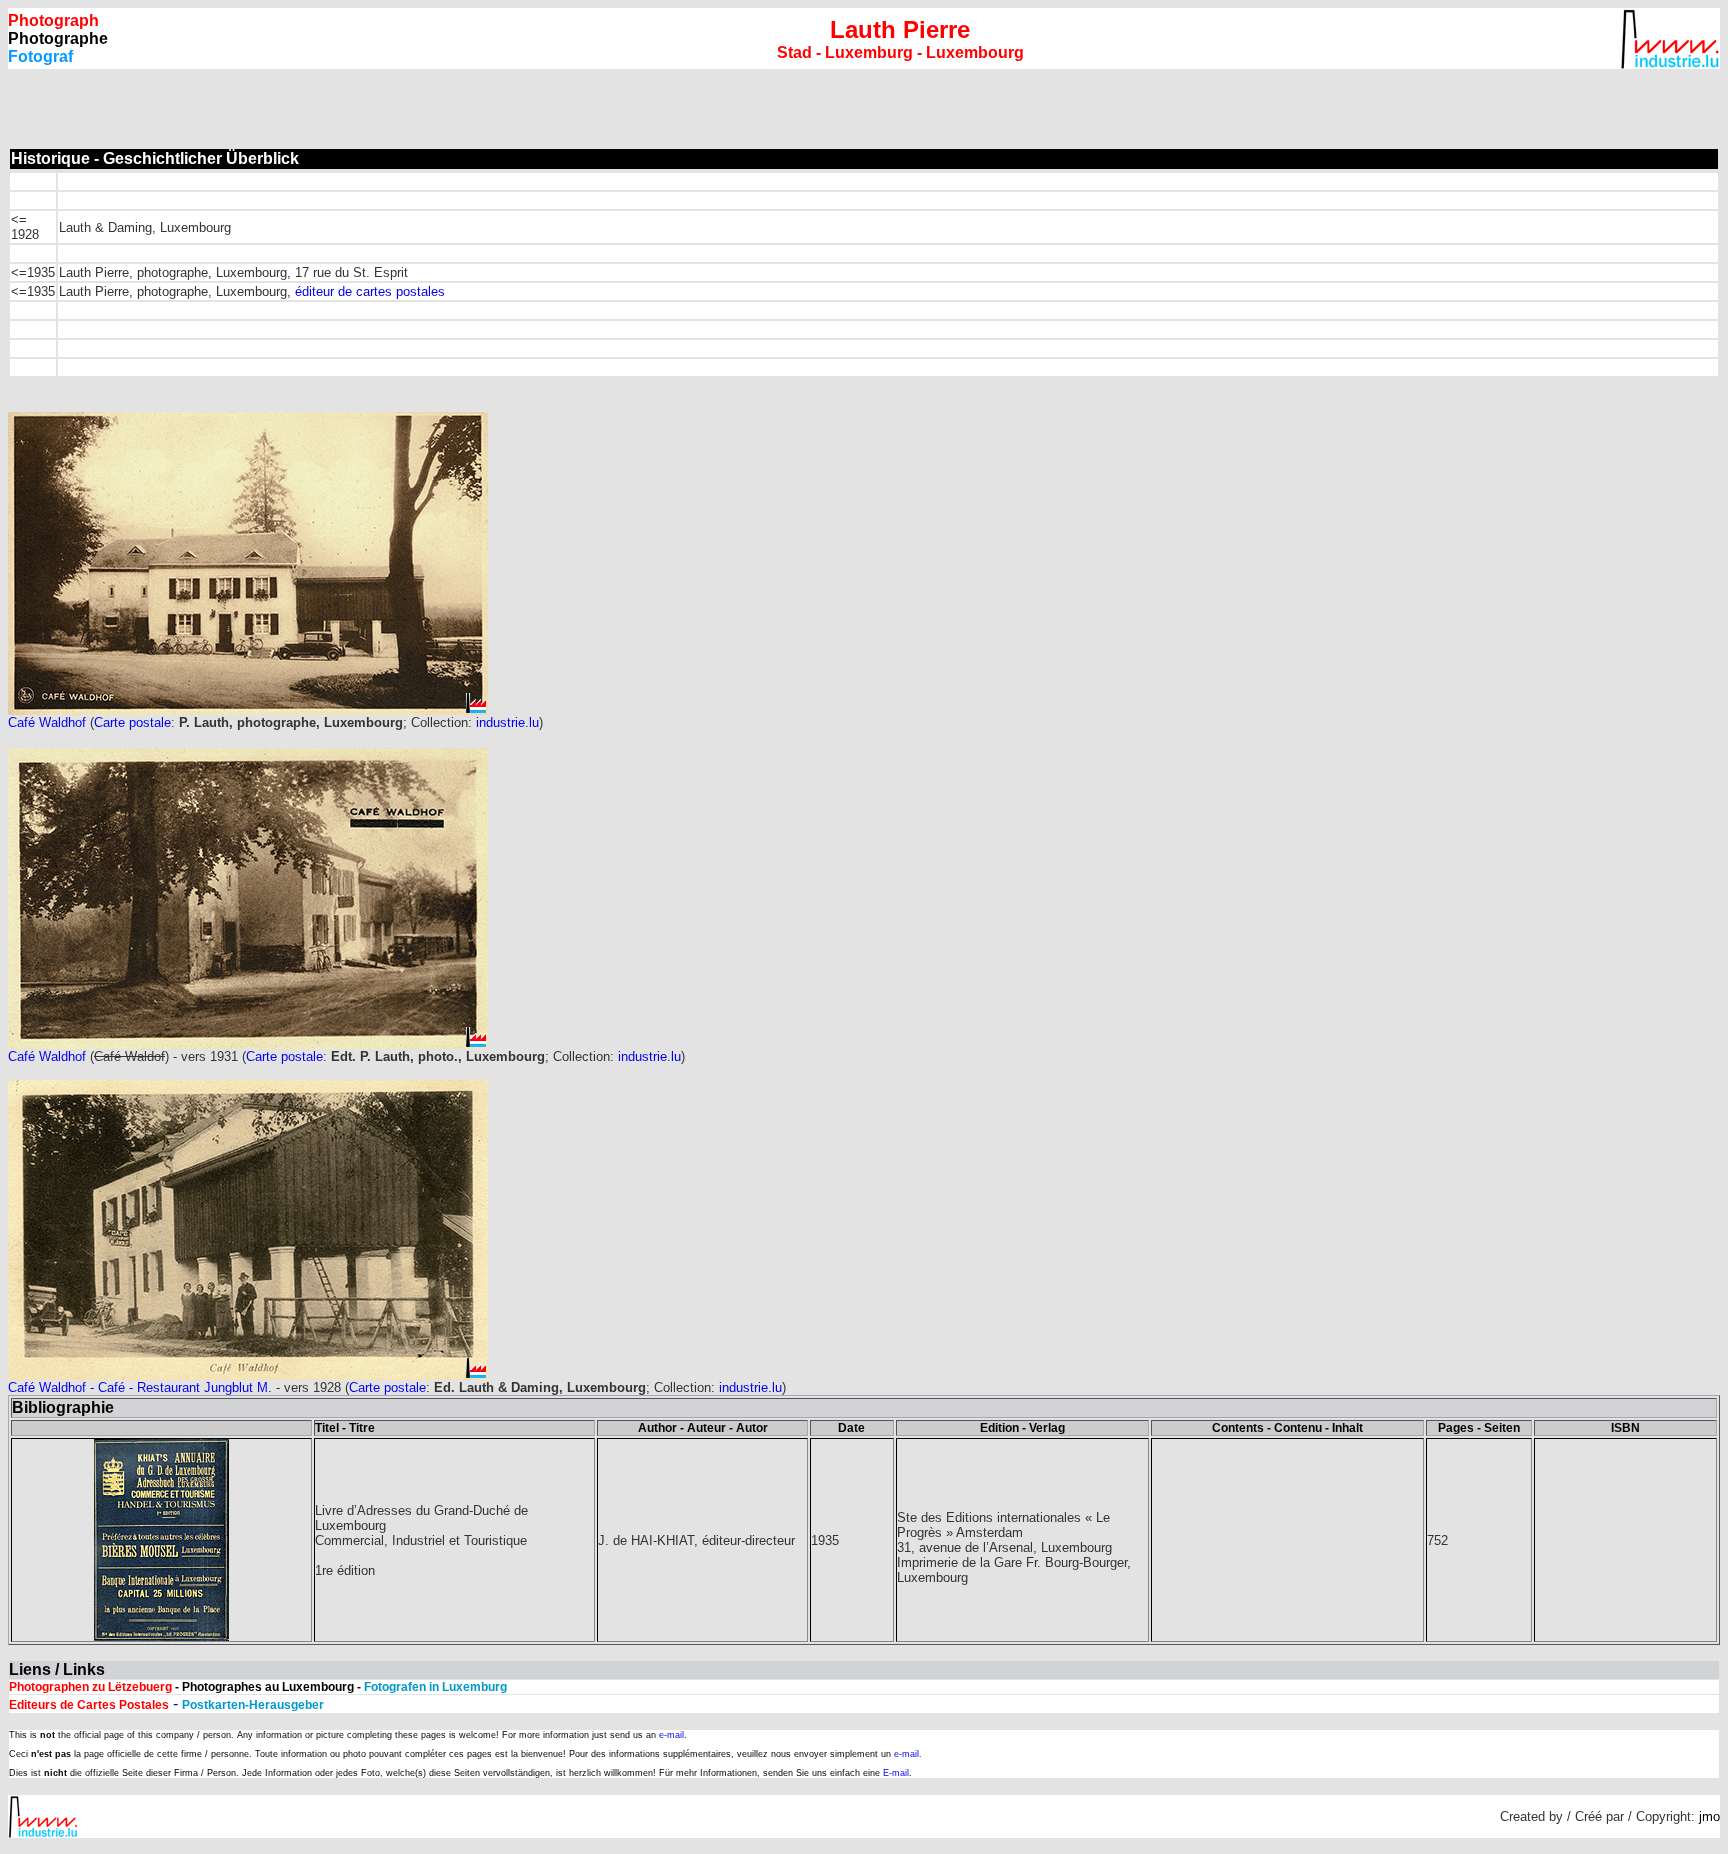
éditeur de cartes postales (370, 291)
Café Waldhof (49, 722)
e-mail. (673, 1735)
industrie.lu (507, 722)
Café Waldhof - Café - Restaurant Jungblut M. (140, 1387)
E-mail (896, 1773)
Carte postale (132, 722)
